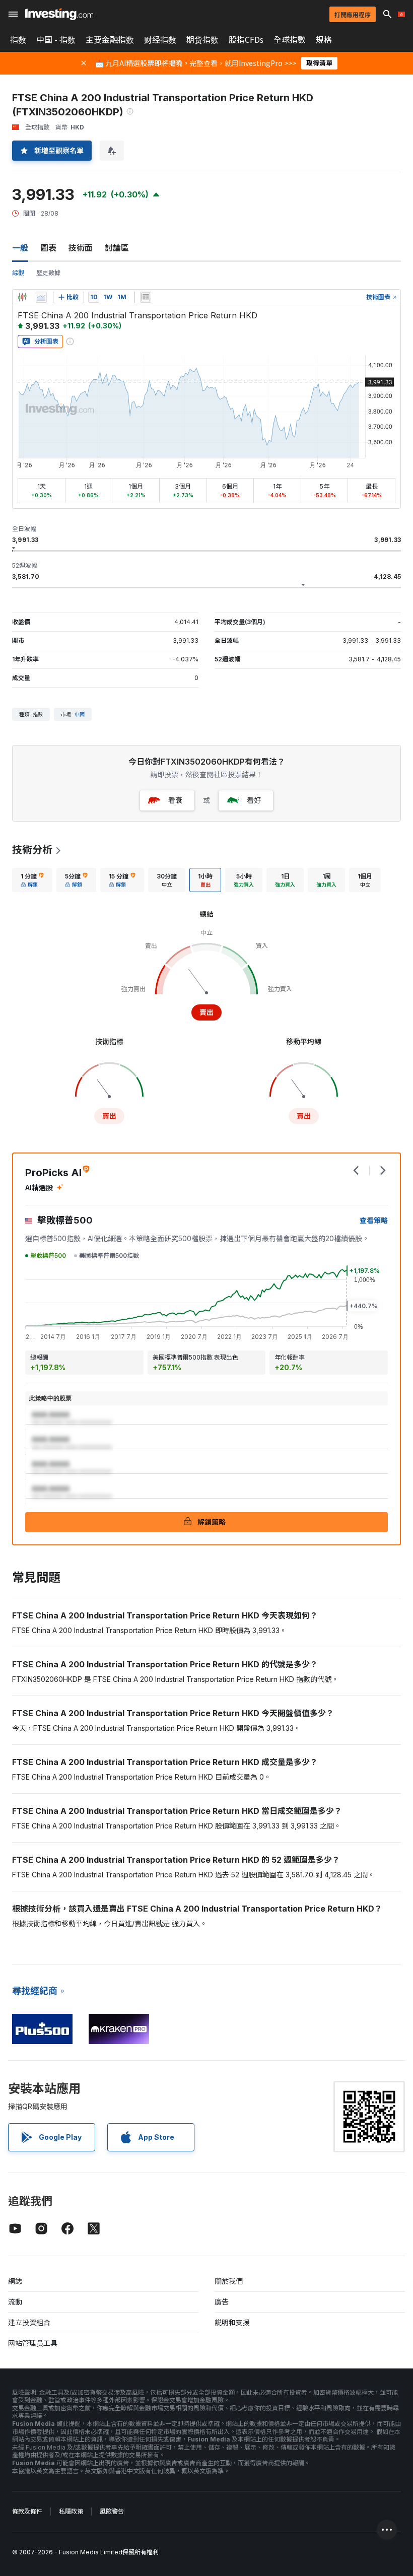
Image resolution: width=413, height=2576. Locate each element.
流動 (15, 2302)
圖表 (48, 248)
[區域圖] (41, 297)
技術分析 (32, 850)
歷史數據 (48, 273)
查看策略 (374, 1220)
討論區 (117, 248)
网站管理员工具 (33, 2343)
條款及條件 (27, 2511)
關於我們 (229, 2281)
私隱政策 (71, 2511)
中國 (80, 714)
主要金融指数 (110, 40)
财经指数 (160, 40)
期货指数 (202, 40)
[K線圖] (22, 297)
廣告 (222, 2302)
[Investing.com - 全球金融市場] (59, 14)
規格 (324, 40)
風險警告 (112, 2511)
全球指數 (290, 40)
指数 (18, 40)
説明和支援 (232, 2322)
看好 (254, 800)
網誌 (15, 2281)
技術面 (81, 248)
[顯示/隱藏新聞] (146, 297)
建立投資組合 (29, 2322)
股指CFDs (246, 40)
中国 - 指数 (56, 40)
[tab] (32, 880)
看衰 (175, 800)
